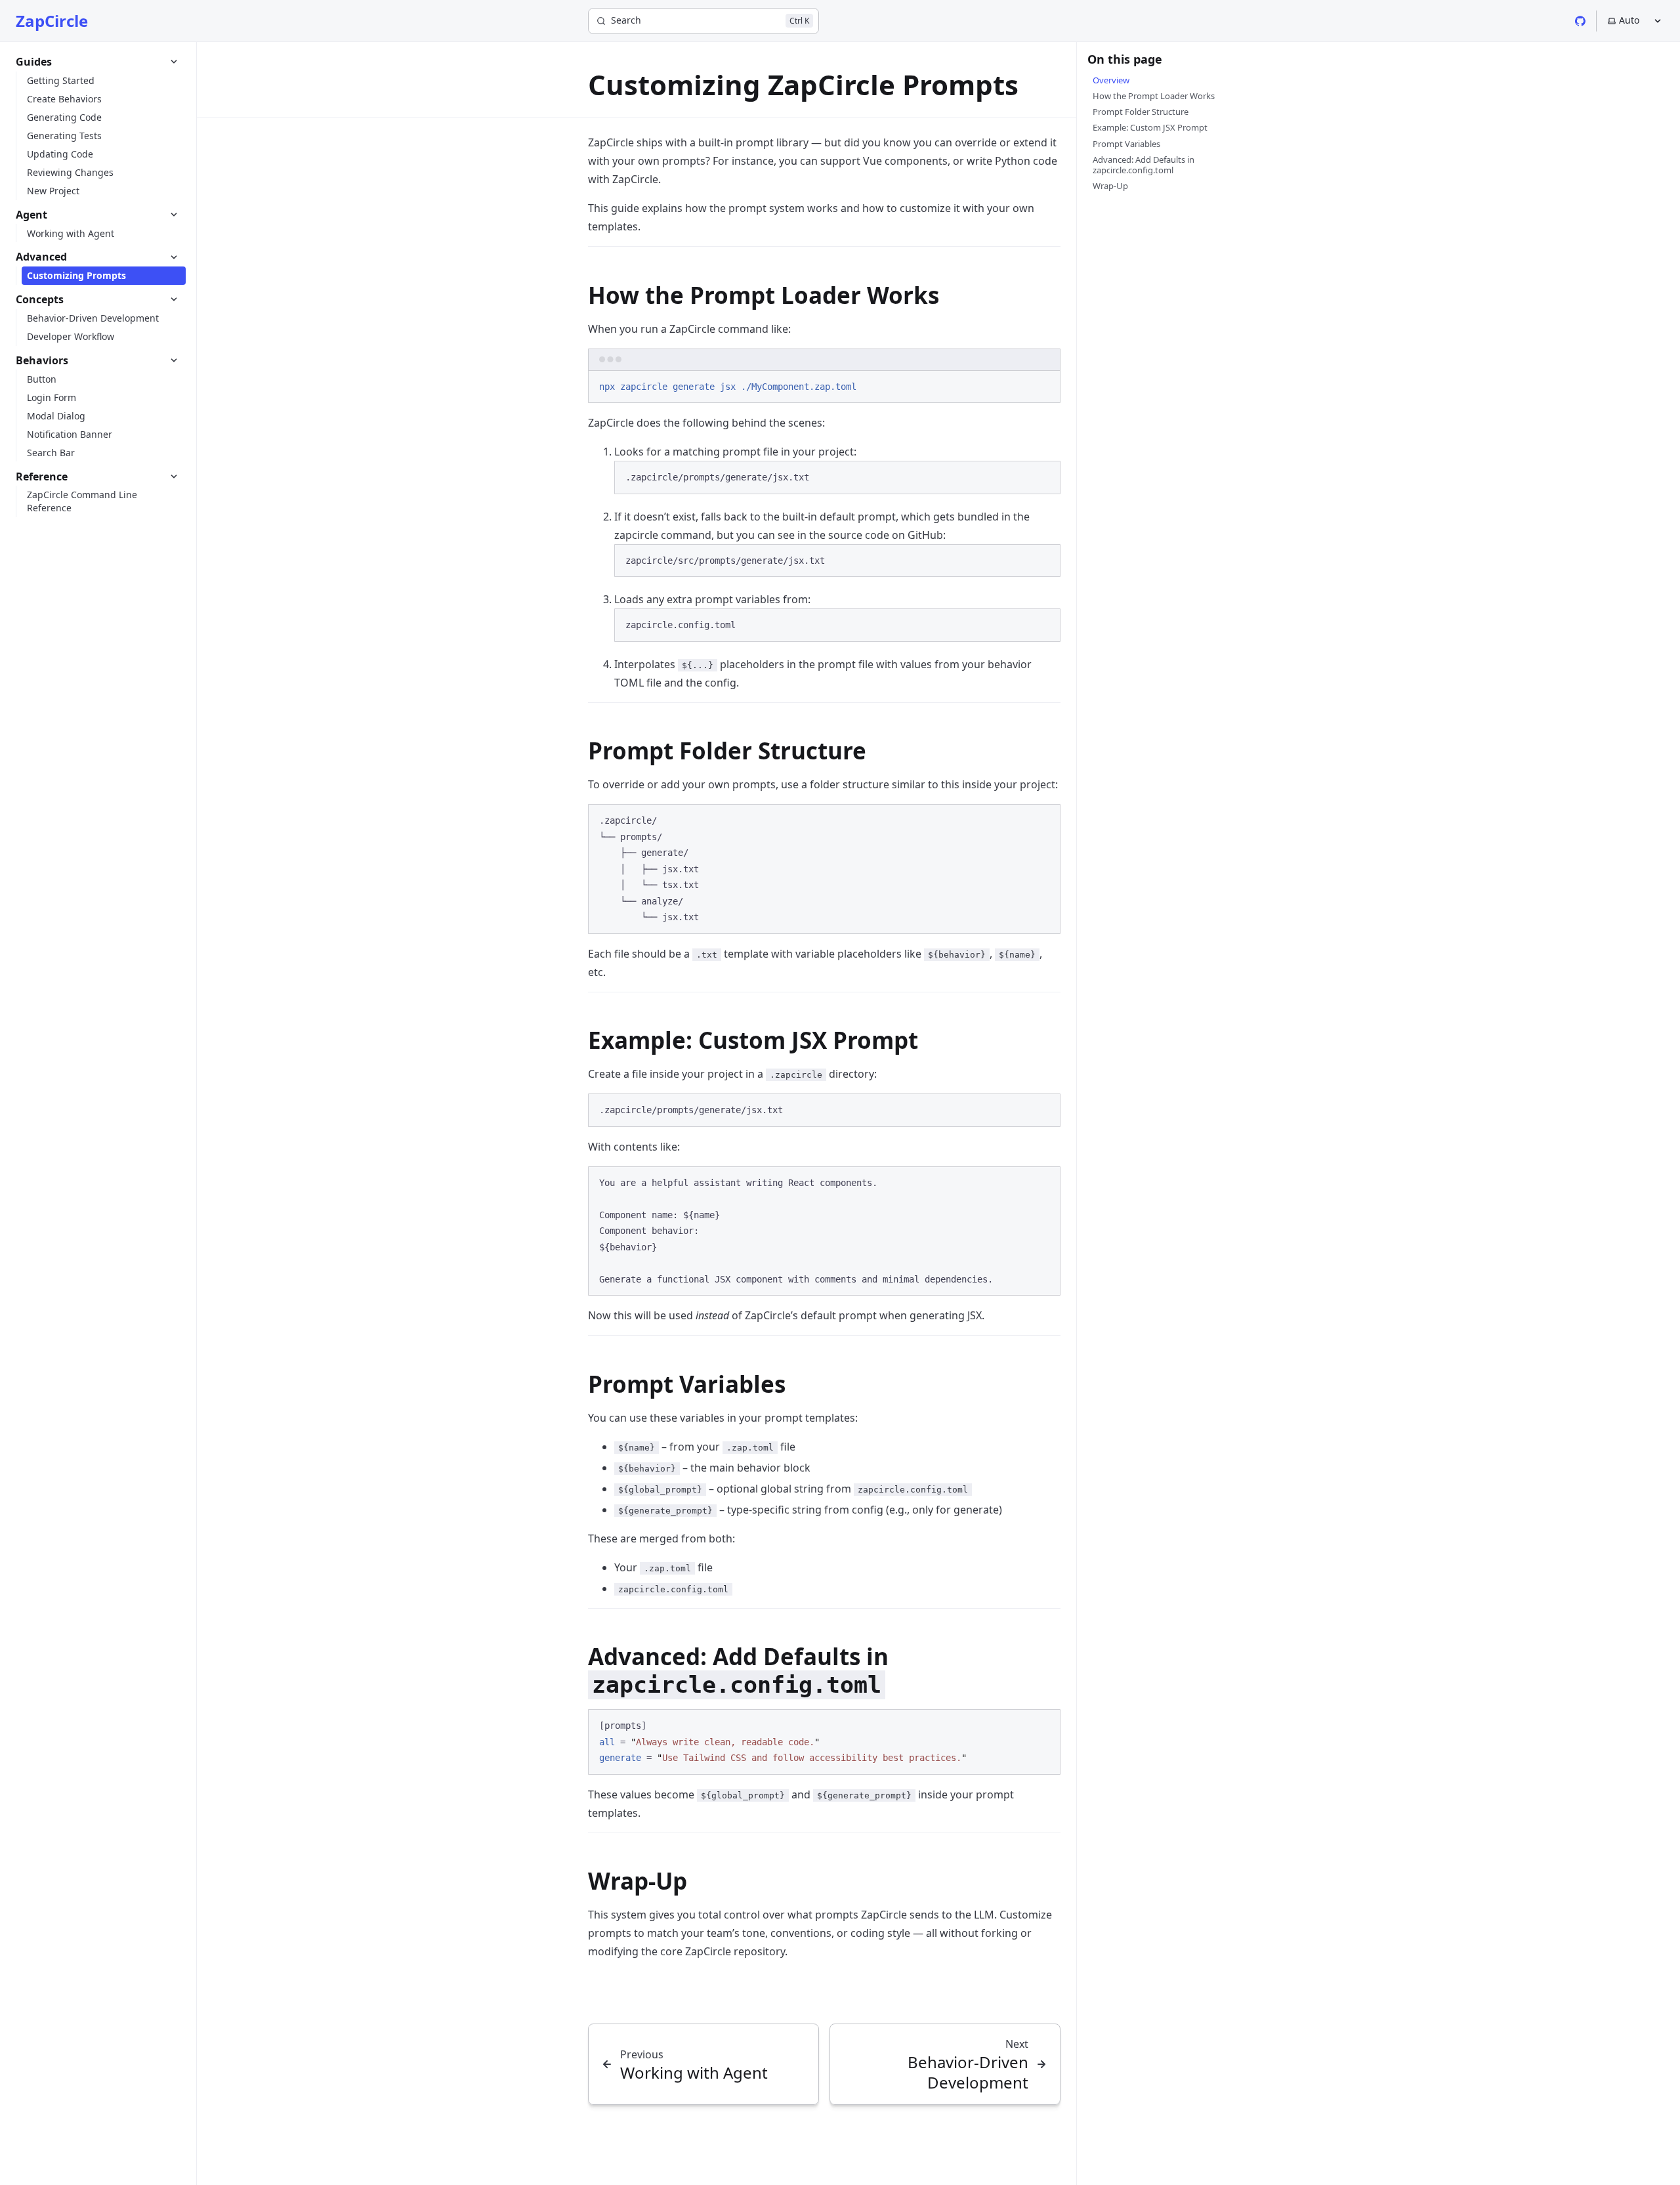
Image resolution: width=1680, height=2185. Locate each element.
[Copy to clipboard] (1044, 385)
